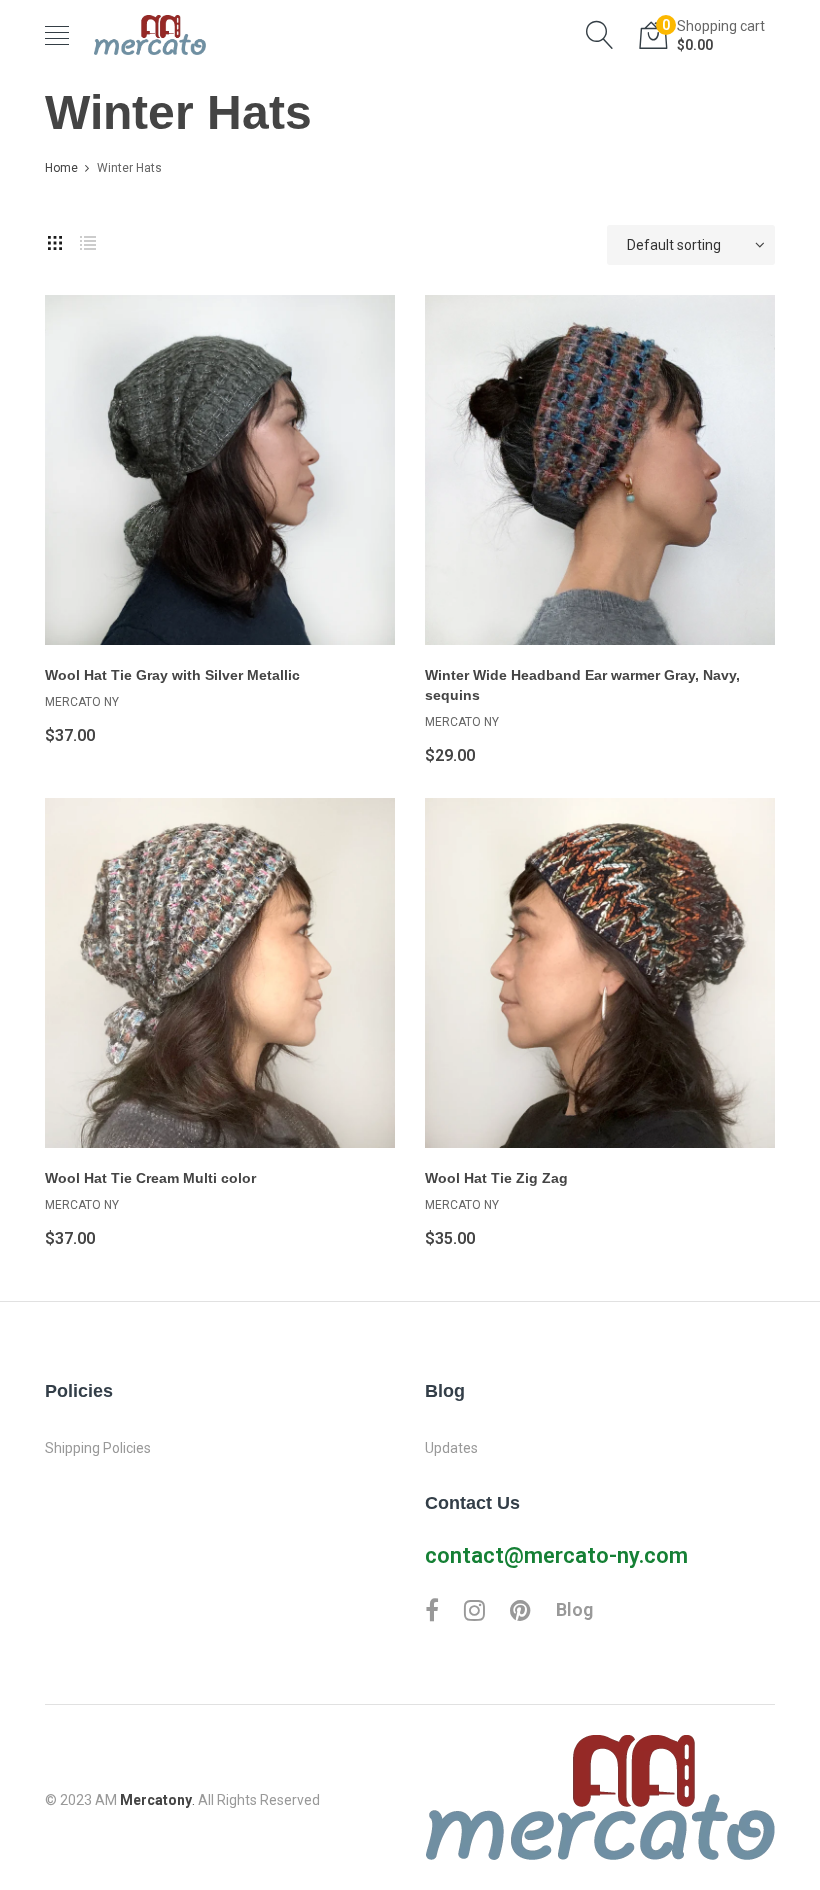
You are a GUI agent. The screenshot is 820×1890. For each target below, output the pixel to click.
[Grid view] (55, 240)
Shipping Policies (98, 1448)
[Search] (600, 35)
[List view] (88, 240)
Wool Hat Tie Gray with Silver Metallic (172, 675)
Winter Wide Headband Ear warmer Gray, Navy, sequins (582, 685)
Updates (451, 1448)
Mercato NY (82, 702)
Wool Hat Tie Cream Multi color (150, 1178)
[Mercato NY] (150, 35)
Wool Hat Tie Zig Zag (496, 1178)
